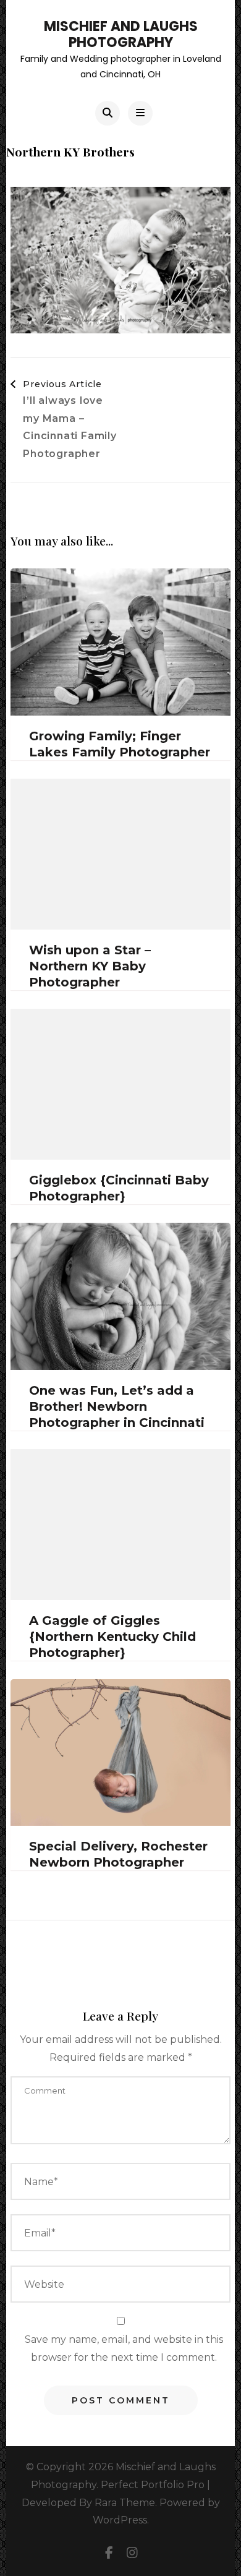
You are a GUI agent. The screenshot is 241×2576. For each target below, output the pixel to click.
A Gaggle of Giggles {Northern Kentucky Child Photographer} (112, 1637)
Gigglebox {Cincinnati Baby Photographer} (119, 1188)
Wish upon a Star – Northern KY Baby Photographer (90, 966)
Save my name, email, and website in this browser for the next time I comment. (124, 2348)
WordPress (120, 2520)
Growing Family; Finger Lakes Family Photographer (120, 744)
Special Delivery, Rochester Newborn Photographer (118, 1854)
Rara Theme (125, 2503)
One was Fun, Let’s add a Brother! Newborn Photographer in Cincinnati (117, 1406)
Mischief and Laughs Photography (121, 34)
